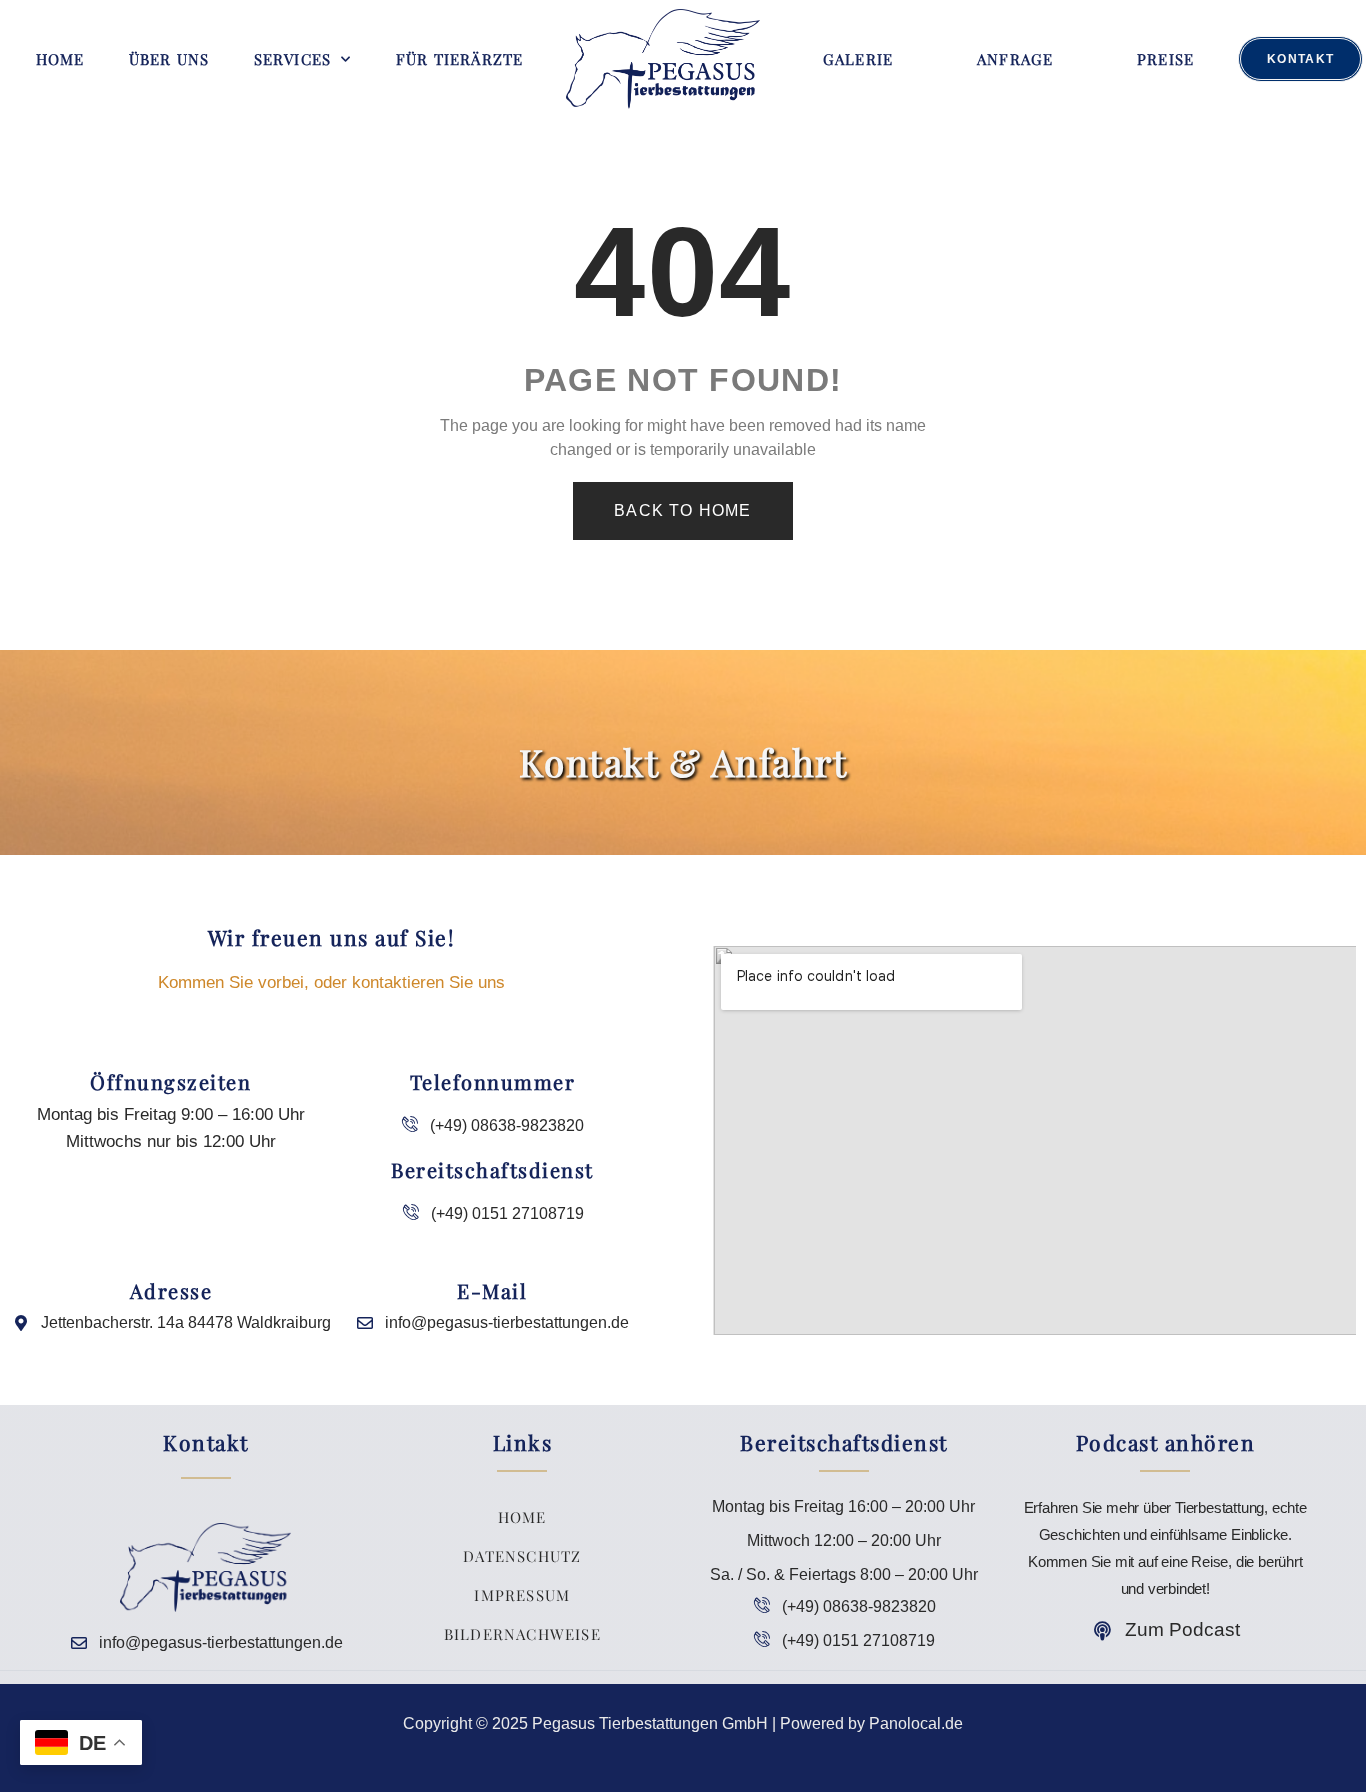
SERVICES (293, 59)
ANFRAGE (1015, 59)
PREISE (1165, 59)
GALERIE (858, 59)
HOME (60, 59)
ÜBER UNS (169, 59)
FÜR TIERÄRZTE (460, 59)
